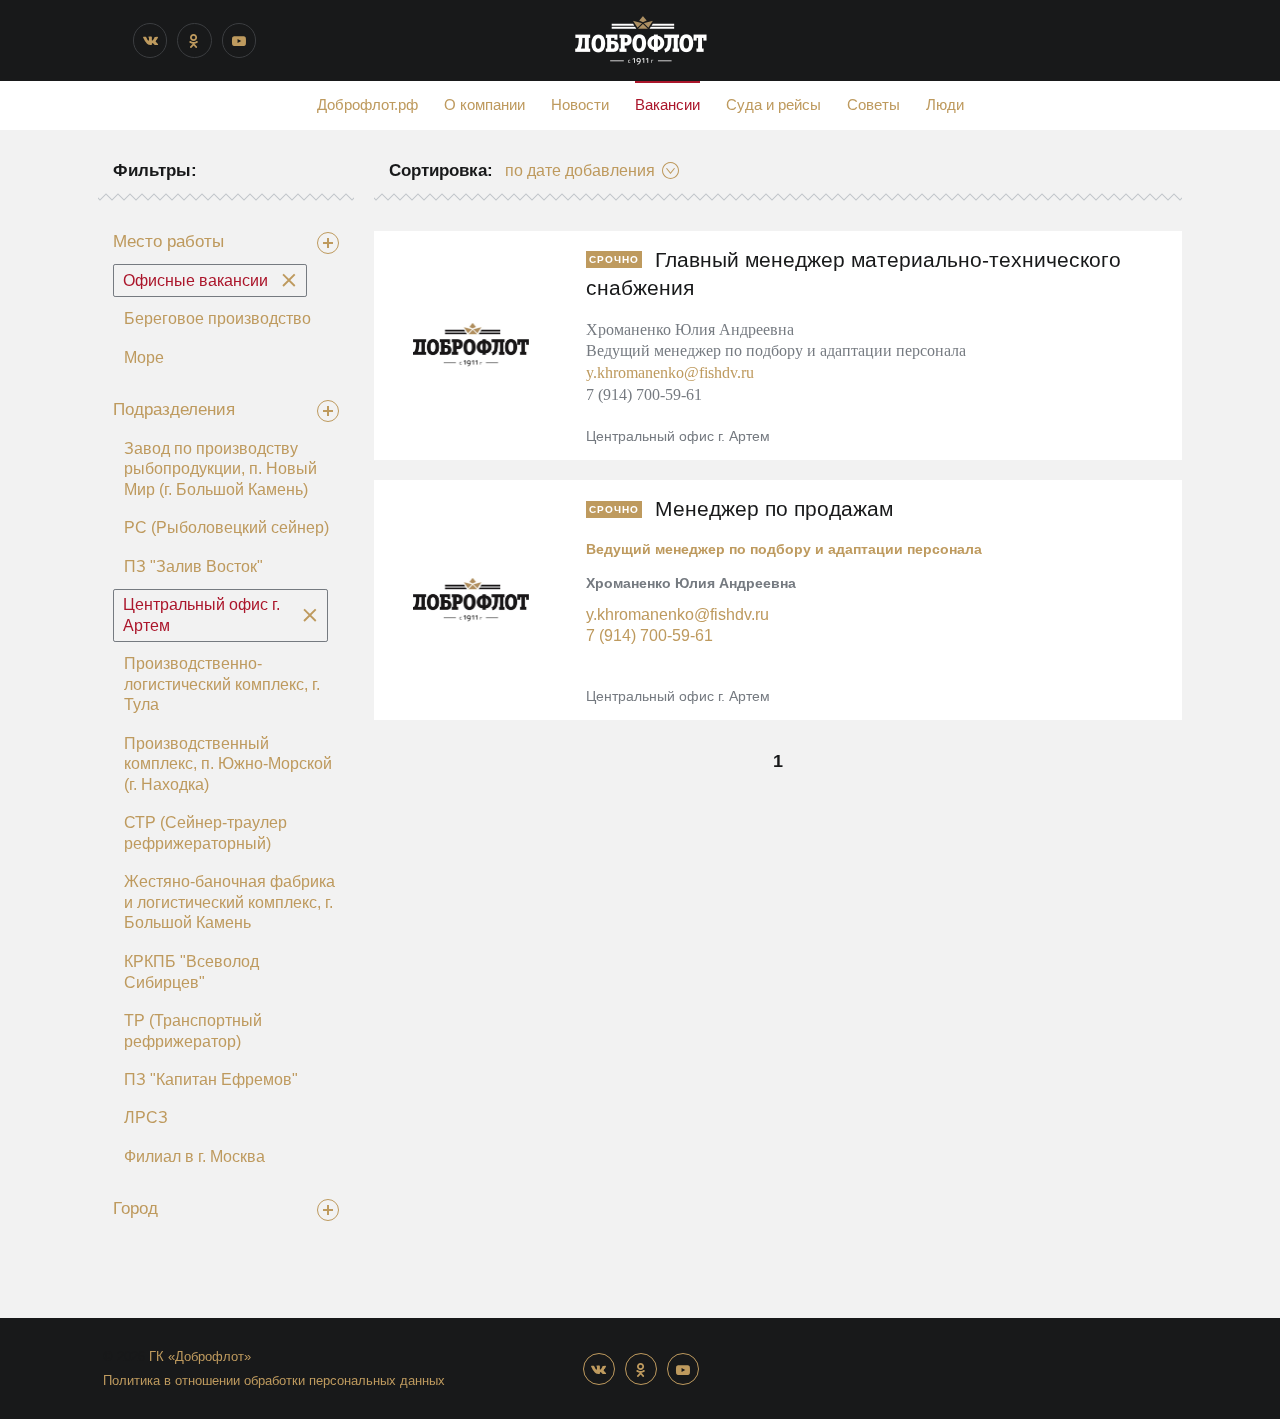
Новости (580, 104)
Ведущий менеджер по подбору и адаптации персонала (784, 549)
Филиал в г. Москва (194, 1156)
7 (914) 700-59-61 (649, 635)
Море (144, 357)
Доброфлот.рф (367, 104)
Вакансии (667, 104)
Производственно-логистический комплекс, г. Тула (222, 684)
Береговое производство (217, 318)
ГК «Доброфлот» (200, 1356)
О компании (484, 104)
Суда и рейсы (773, 104)
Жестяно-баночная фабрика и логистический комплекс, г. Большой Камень (229, 902)
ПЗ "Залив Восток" (193, 566)
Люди (945, 104)
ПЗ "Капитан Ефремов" (211, 1079)
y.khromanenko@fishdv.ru (670, 372)
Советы (873, 104)
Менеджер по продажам (774, 508)
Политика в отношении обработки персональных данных (274, 1380)
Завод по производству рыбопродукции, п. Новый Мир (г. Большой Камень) (220, 469)
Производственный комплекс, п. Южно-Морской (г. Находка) (228, 764)
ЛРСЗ (146, 1117)
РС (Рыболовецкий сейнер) (226, 527)
